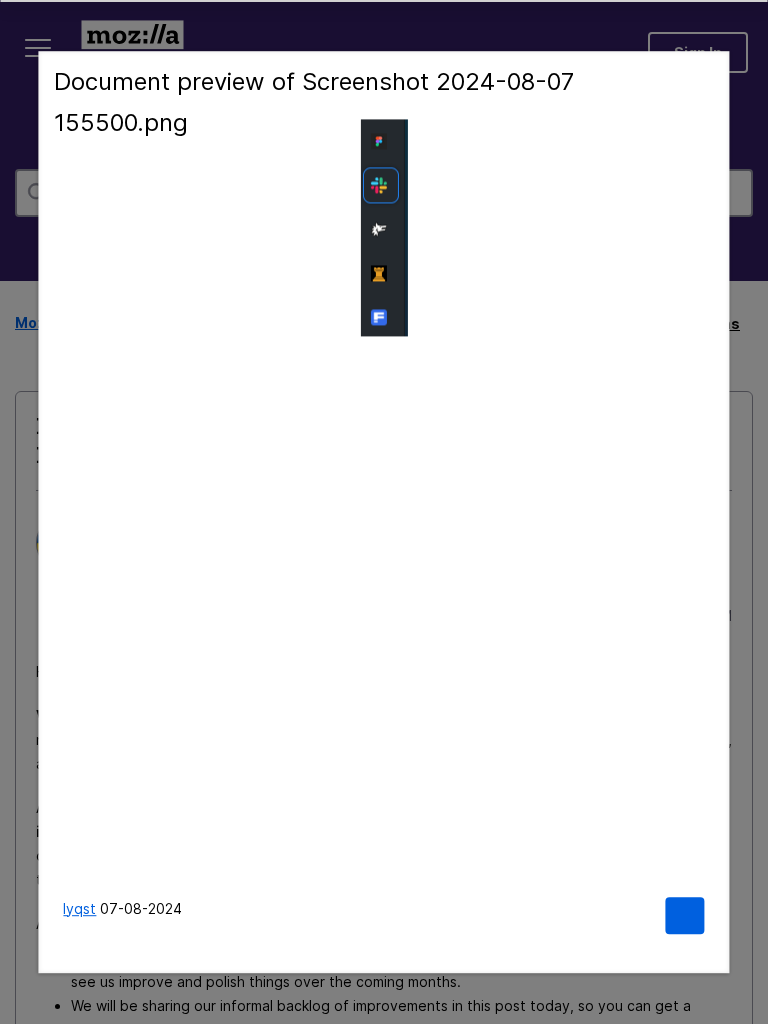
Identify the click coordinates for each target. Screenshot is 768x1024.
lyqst (79, 908)
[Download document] (684, 915)
